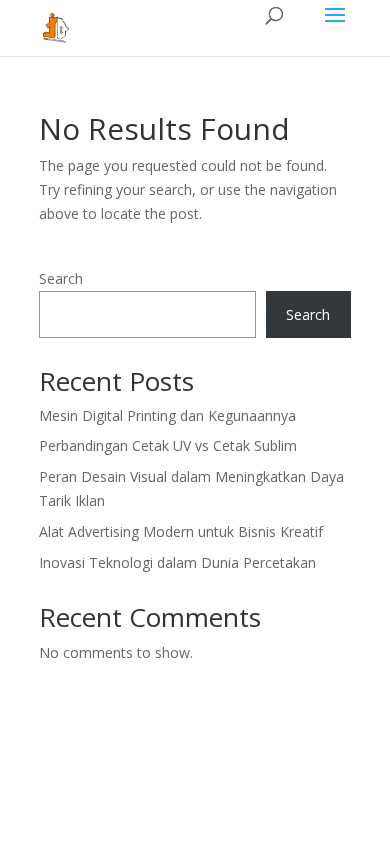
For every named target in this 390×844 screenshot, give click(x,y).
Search (61, 278)
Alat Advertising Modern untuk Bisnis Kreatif (181, 531)
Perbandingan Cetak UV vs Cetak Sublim (168, 445)
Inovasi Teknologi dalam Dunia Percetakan (177, 562)
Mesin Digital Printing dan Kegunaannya (167, 415)
